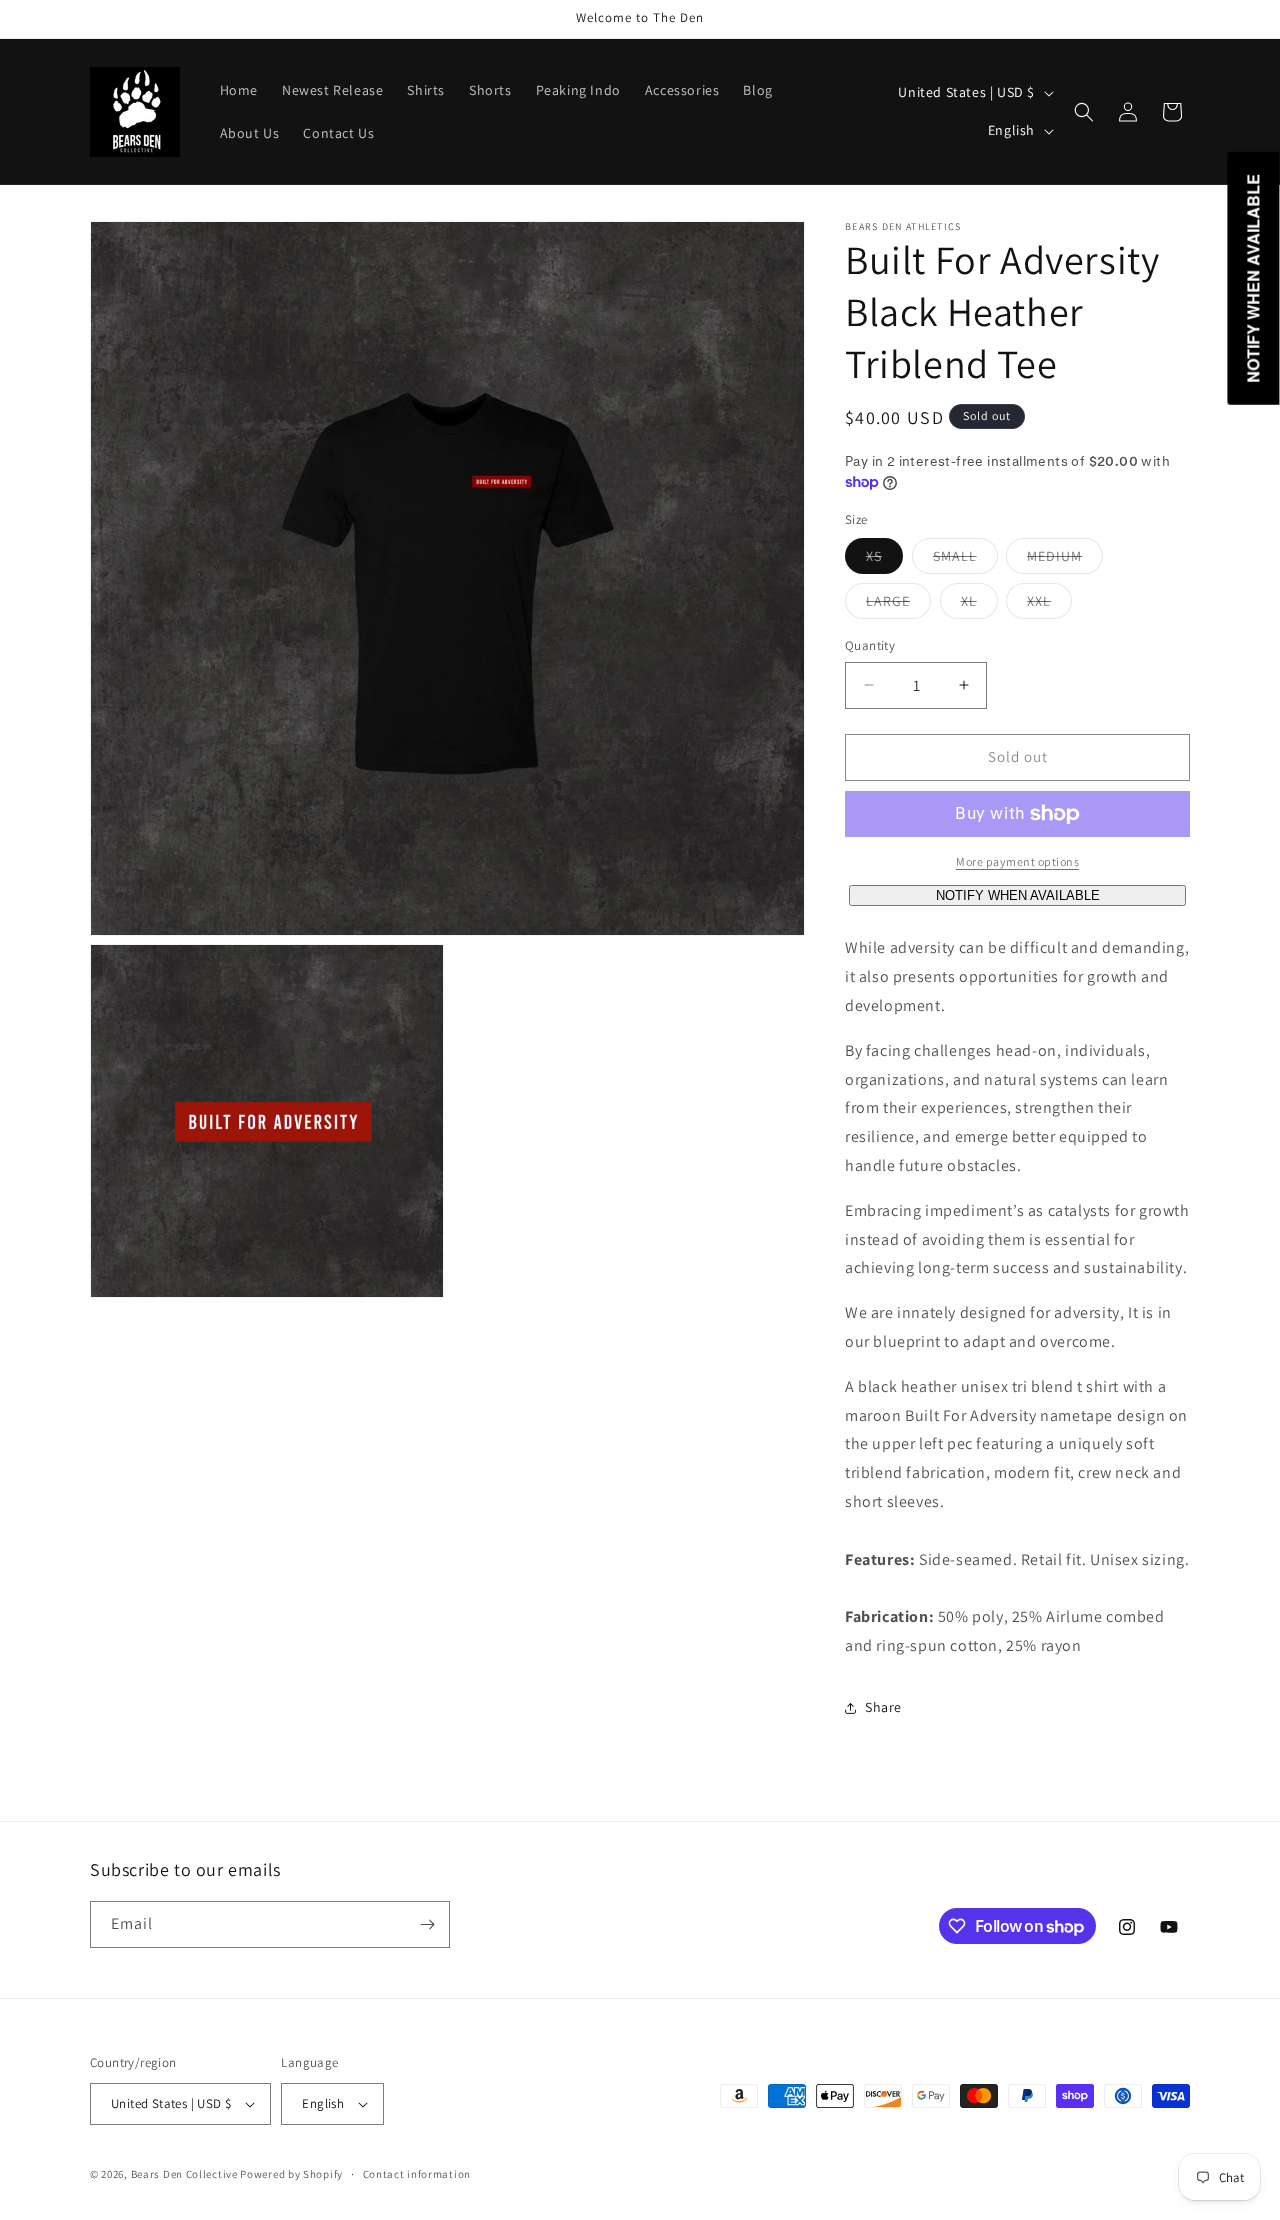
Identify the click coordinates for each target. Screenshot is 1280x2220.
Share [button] (883, 1707)
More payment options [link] (1017, 861)
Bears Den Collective (184, 2174)
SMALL (965, 560)
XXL (1049, 605)
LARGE (898, 605)
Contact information (417, 2174)
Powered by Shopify (291, 2174)
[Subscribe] (427, 1924)
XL (979, 605)
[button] (1084, 112)
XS (884, 560)
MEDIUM (1065, 560)
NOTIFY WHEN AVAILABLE (1018, 895)
